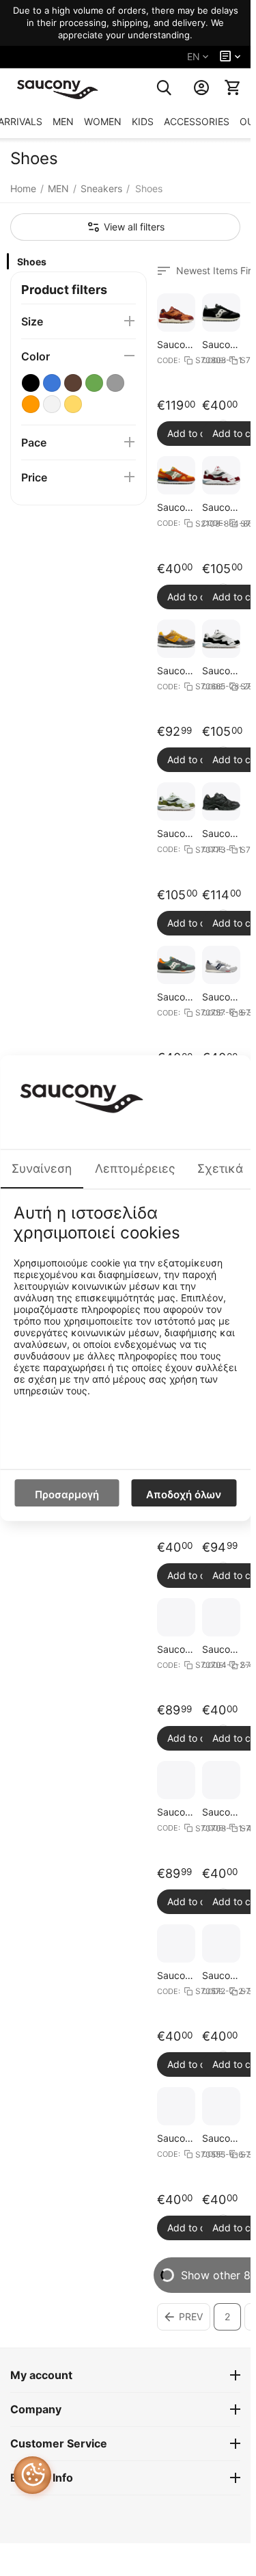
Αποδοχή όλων (184, 1495)
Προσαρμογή (67, 1495)
